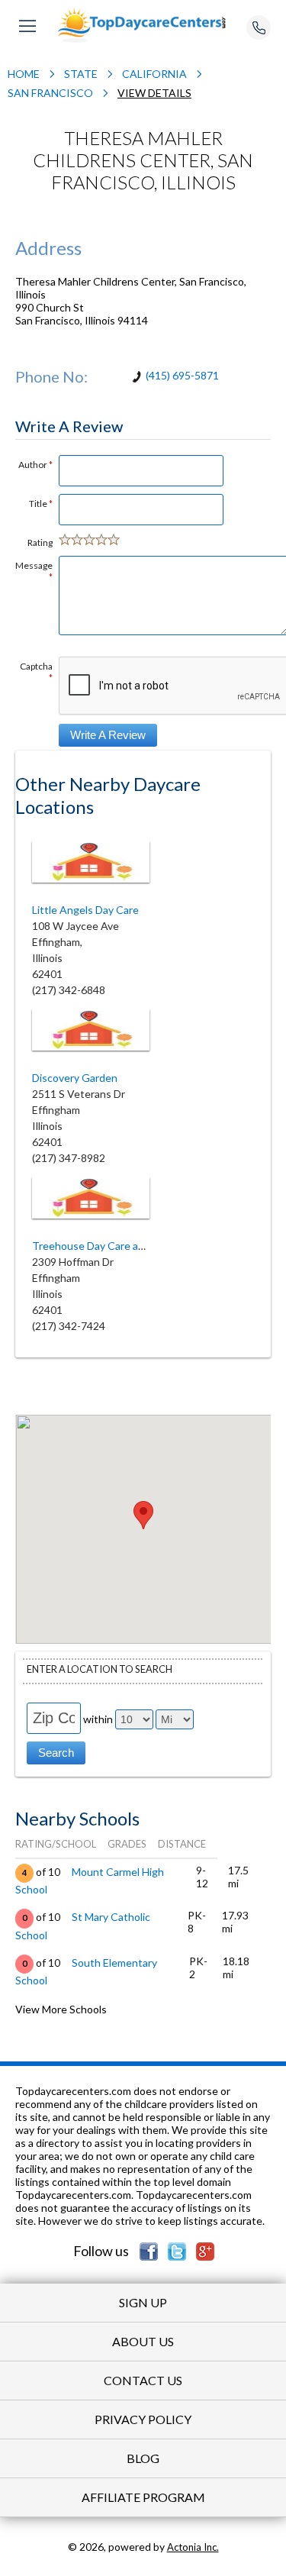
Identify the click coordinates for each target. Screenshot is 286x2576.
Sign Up (143, 2302)
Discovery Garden (75, 1078)
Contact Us (143, 2380)
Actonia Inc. (193, 2547)
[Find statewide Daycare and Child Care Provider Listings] (143, 24)
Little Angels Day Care (85, 910)
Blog (143, 2458)
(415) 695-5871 (182, 375)
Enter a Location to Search (100, 1669)
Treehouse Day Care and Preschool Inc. (126, 1246)
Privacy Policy (143, 2419)
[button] (143, 1515)
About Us (143, 2341)
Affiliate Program (143, 2497)
